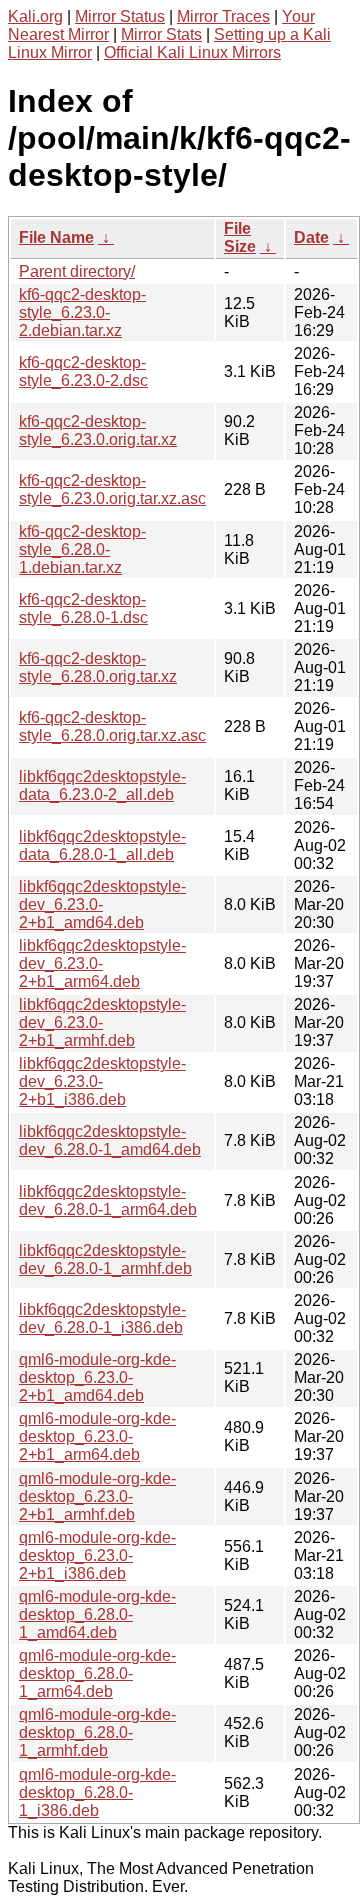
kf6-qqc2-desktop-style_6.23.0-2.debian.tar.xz (82, 312)
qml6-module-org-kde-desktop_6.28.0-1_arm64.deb (97, 1673)
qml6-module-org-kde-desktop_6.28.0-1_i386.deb (97, 1792)
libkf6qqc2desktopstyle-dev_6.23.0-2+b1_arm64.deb (102, 963)
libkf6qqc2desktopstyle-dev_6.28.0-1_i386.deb (102, 1318)
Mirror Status (120, 16)
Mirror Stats (161, 34)
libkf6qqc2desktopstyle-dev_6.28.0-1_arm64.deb (108, 1200)
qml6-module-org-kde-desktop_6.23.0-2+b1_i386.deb (97, 1555)
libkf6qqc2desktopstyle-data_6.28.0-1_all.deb (102, 845)
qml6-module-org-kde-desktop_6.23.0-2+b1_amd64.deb (97, 1377)
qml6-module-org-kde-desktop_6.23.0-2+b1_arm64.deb (97, 1436)
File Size (240, 237)
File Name (56, 237)
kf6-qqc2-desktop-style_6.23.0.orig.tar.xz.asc (112, 489)
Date (311, 237)
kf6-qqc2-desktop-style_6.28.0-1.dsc (83, 608)
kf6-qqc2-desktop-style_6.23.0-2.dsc (83, 371)
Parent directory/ (77, 271)
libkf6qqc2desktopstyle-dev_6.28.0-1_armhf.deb (105, 1259)
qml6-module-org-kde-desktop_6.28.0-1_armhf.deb (97, 1732)
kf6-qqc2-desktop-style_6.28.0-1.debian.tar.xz (82, 549)
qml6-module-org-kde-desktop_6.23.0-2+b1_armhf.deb (97, 1496)
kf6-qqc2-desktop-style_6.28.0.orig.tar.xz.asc (112, 726)
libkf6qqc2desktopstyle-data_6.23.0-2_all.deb (102, 785)
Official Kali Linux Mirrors (192, 52)
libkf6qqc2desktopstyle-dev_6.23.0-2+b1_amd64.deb (102, 904)
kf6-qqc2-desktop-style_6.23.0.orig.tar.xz (98, 430)
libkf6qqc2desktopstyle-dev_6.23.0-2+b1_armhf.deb (102, 1022)
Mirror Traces (223, 16)
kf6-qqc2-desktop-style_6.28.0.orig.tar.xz (98, 667)
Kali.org (35, 16)
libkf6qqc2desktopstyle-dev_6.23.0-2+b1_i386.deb (102, 1081)
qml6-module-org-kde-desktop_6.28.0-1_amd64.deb (97, 1614)
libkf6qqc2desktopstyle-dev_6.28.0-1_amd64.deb (110, 1140)
